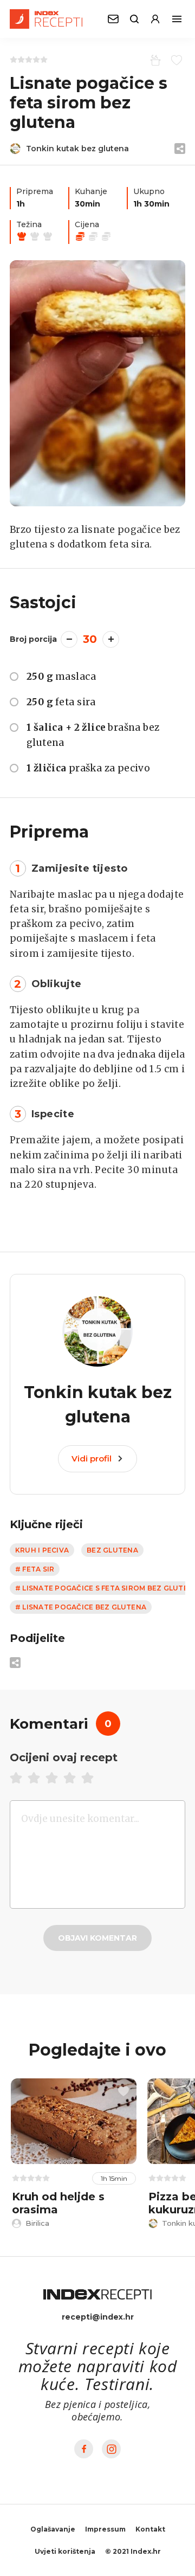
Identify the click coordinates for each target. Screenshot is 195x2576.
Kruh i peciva (42, 1550)
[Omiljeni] (175, 60)
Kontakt (150, 2529)
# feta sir (35, 1569)
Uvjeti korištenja (65, 2551)
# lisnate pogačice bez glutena (81, 1607)
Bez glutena (112, 1550)
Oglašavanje (53, 2529)
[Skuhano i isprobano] (154, 60)
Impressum (105, 2529)
